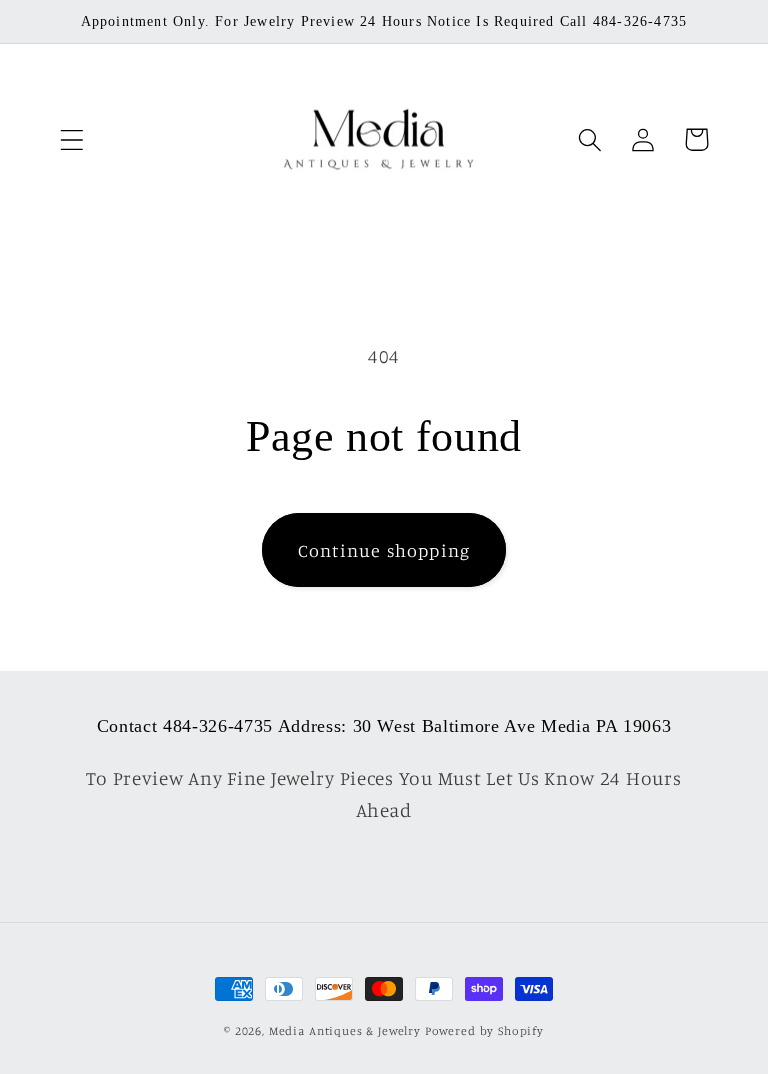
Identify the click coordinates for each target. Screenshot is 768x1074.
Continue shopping (384, 550)
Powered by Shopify (484, 1030)
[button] (72, 139)
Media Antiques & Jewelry (345, 1030)
